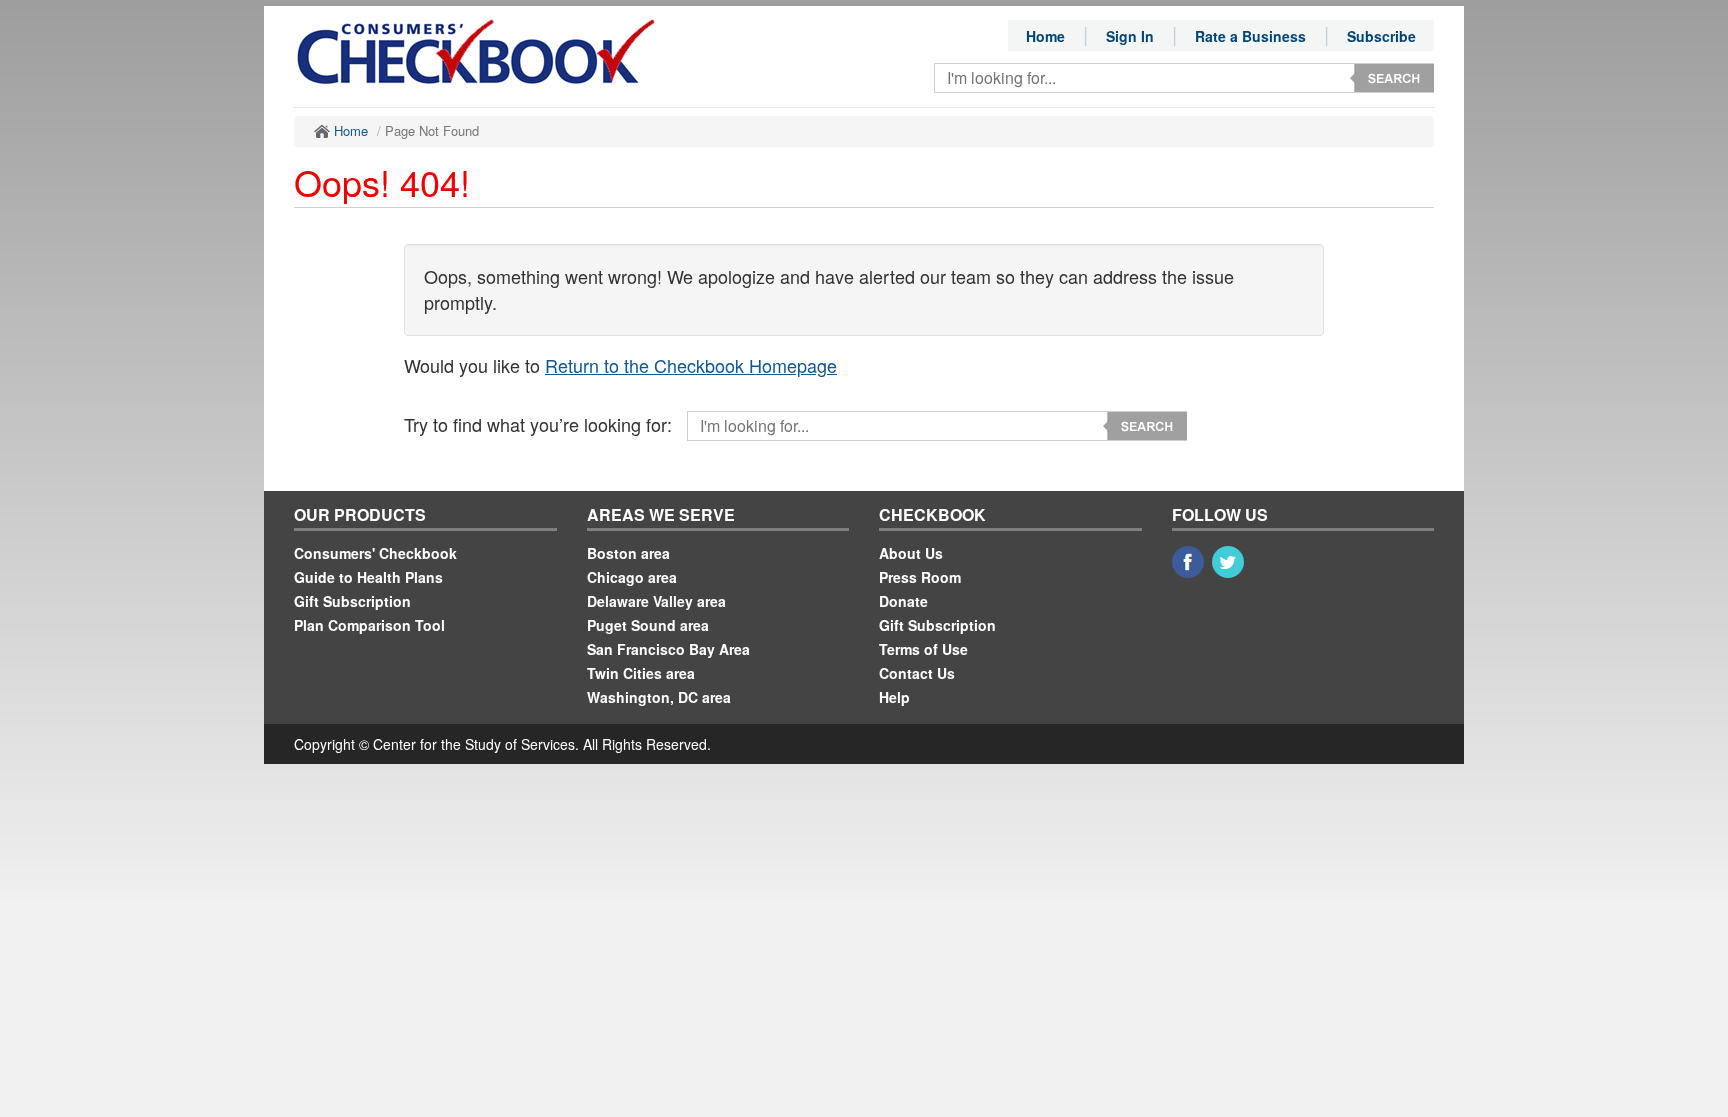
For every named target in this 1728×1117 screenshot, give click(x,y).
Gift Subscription (352, 601)
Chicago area (632, 577)
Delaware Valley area (656, 601)
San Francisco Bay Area (668, 649)
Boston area (628, 553)
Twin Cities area (641, 673)
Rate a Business (1250, 36)
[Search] (1392, 78)
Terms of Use (923, 649)
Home (1045, 36)
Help (894, 697)
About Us (911, 553)
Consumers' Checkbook (375, 553)
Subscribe (1381, 36)
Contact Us (917, 673)
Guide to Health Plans (368, 577)
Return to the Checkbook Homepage (691, 365)
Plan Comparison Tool (369, 625)
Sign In (1130, 36)
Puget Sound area (648, 625)
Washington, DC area (659, 697)
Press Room (920, 577)
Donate (903, 601)
